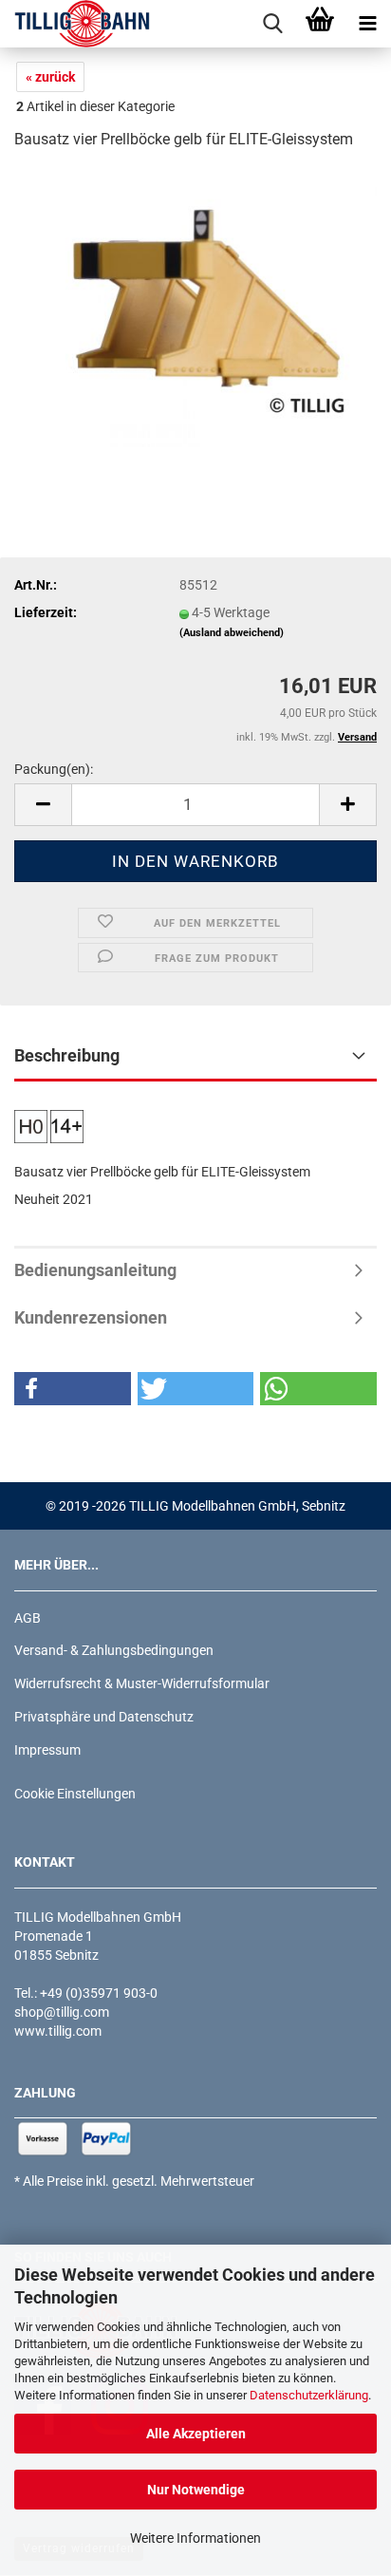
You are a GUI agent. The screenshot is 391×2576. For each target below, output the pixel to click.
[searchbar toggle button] (272, 24)
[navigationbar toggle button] (367, 24)
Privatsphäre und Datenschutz (104, 1717)
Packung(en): (54, 769)
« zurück (50, 77)
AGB (28, 1618)
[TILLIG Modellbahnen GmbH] (75, 24)
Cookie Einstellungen (75, 1794)
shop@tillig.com (62, 2012)
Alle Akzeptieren (196, 2434)
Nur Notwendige (196, 2490)
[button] (43, 805)
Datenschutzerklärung (309, 2395)
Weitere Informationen (195, 2538)
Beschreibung (67, 1055)
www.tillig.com (58, 2031)
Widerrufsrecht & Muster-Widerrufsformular (142, 1683)
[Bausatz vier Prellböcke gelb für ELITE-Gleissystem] (195, 310)
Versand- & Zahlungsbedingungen (114, 1650)
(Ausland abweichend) (232, 633)
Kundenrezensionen (91, 1317)
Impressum (47, 1750)
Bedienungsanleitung (95, 1270)
